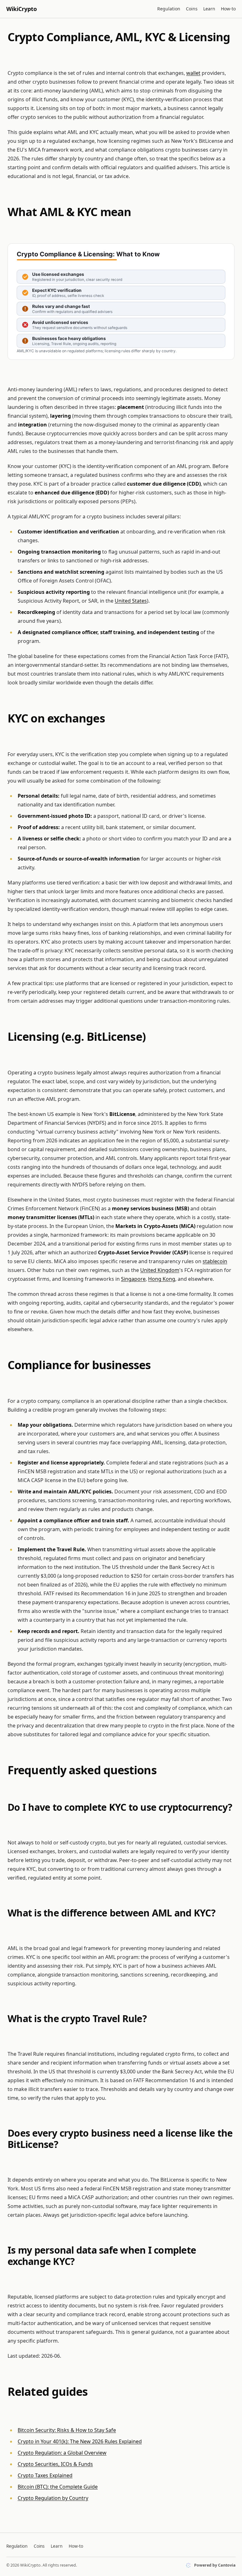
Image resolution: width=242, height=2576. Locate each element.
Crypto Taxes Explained (45, 2475)
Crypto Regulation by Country (53, 2498)
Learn (209, 9)
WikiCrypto (22, 9)
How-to (228, 9)
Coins (192, 9)
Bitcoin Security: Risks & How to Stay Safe (67, 2430)
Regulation (169, 9)
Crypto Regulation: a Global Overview (62, 2453)
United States (131, 601)
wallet (193, 73)
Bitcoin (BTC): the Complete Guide (58, 2487)
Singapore (133, 1279)
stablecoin (215, 1261)
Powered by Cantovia (215, 2565)
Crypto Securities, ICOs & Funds (55, 2464)
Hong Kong (162, 1279)
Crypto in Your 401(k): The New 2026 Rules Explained (80, 2441)
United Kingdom (160, 1270)
